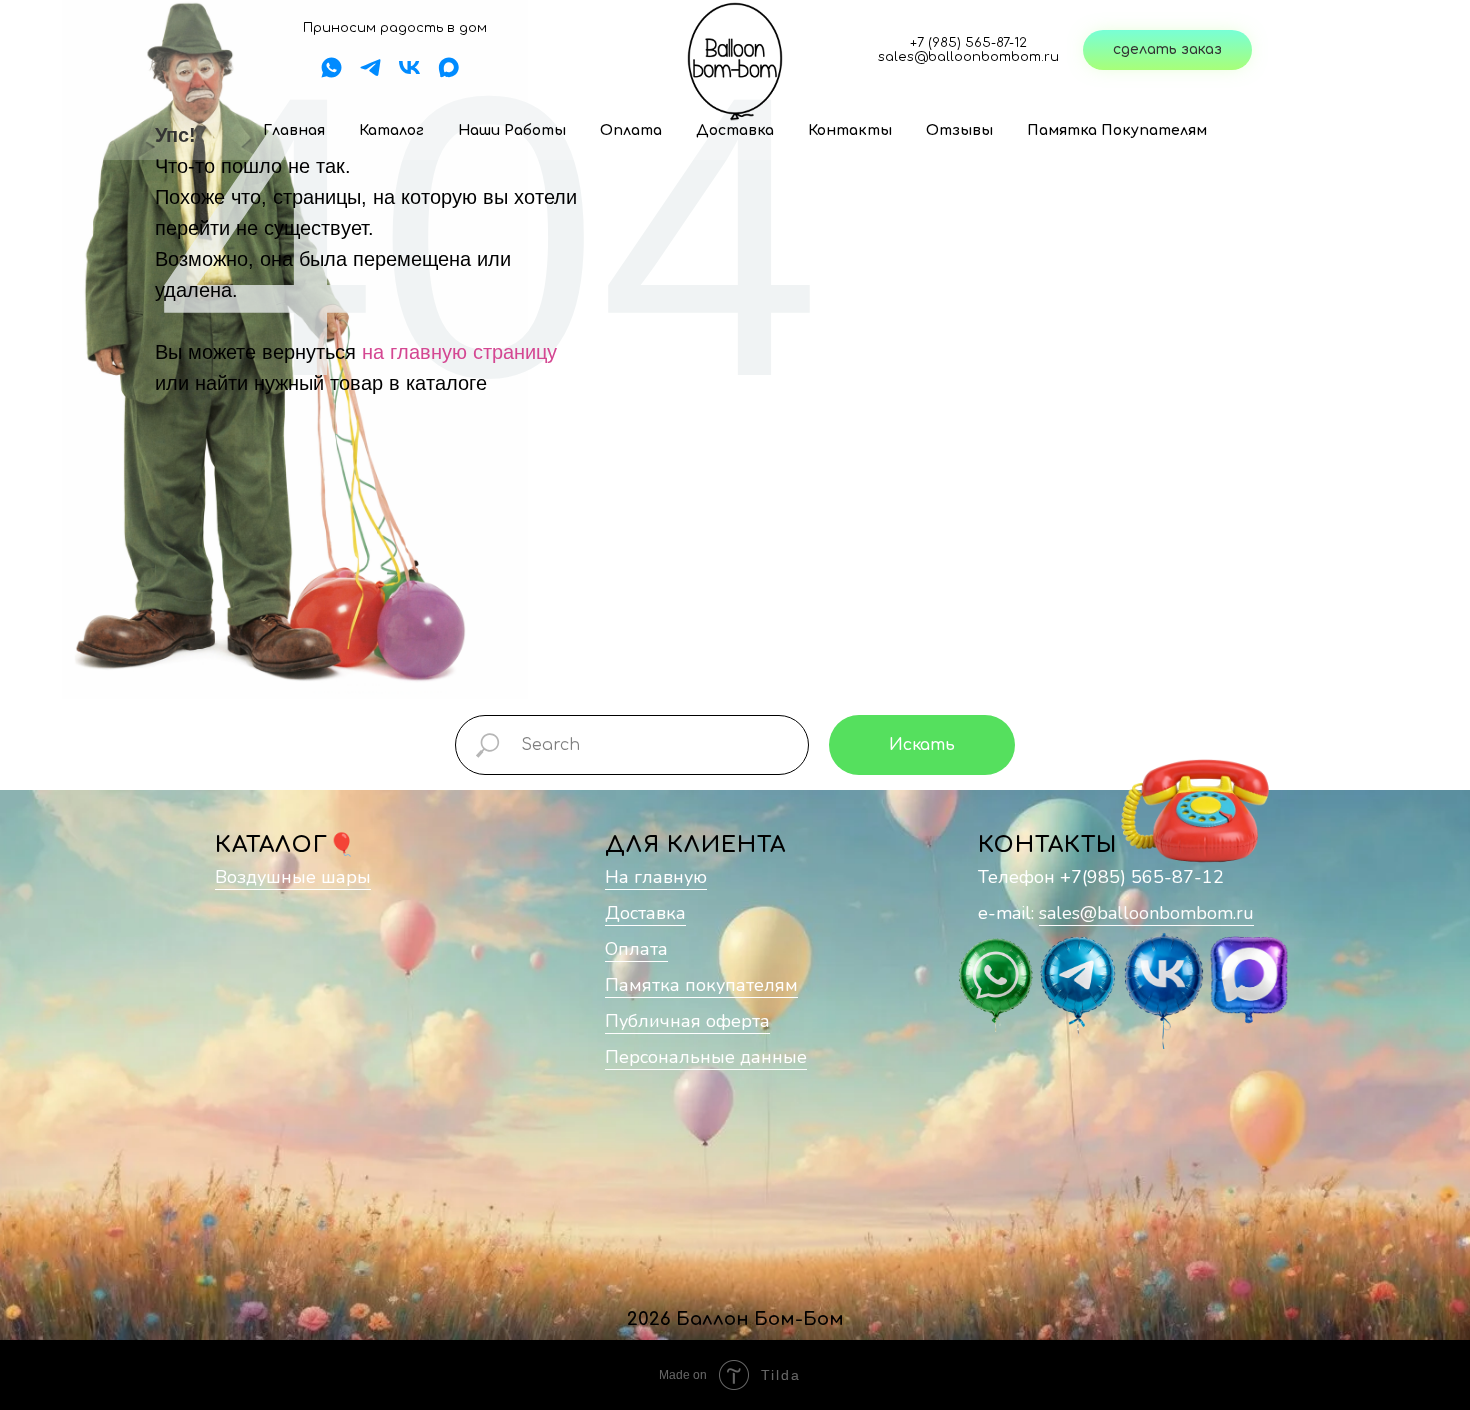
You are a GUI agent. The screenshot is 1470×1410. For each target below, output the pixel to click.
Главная (294, 130)
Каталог (391, 130)
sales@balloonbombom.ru (1146, 913)
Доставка (735, 130)
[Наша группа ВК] (409, 74)
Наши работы (512, 130)
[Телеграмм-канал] (370, 74)
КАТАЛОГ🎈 (285, 845)
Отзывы (959, 130)
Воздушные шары (293, 877)
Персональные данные (706, 1057)
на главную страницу (459, 352)
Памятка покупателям (1117, 130)
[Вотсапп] (331, 74)
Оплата (631, 130)
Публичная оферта (687, 1021)
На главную (656, 877)
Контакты (850, 130)
